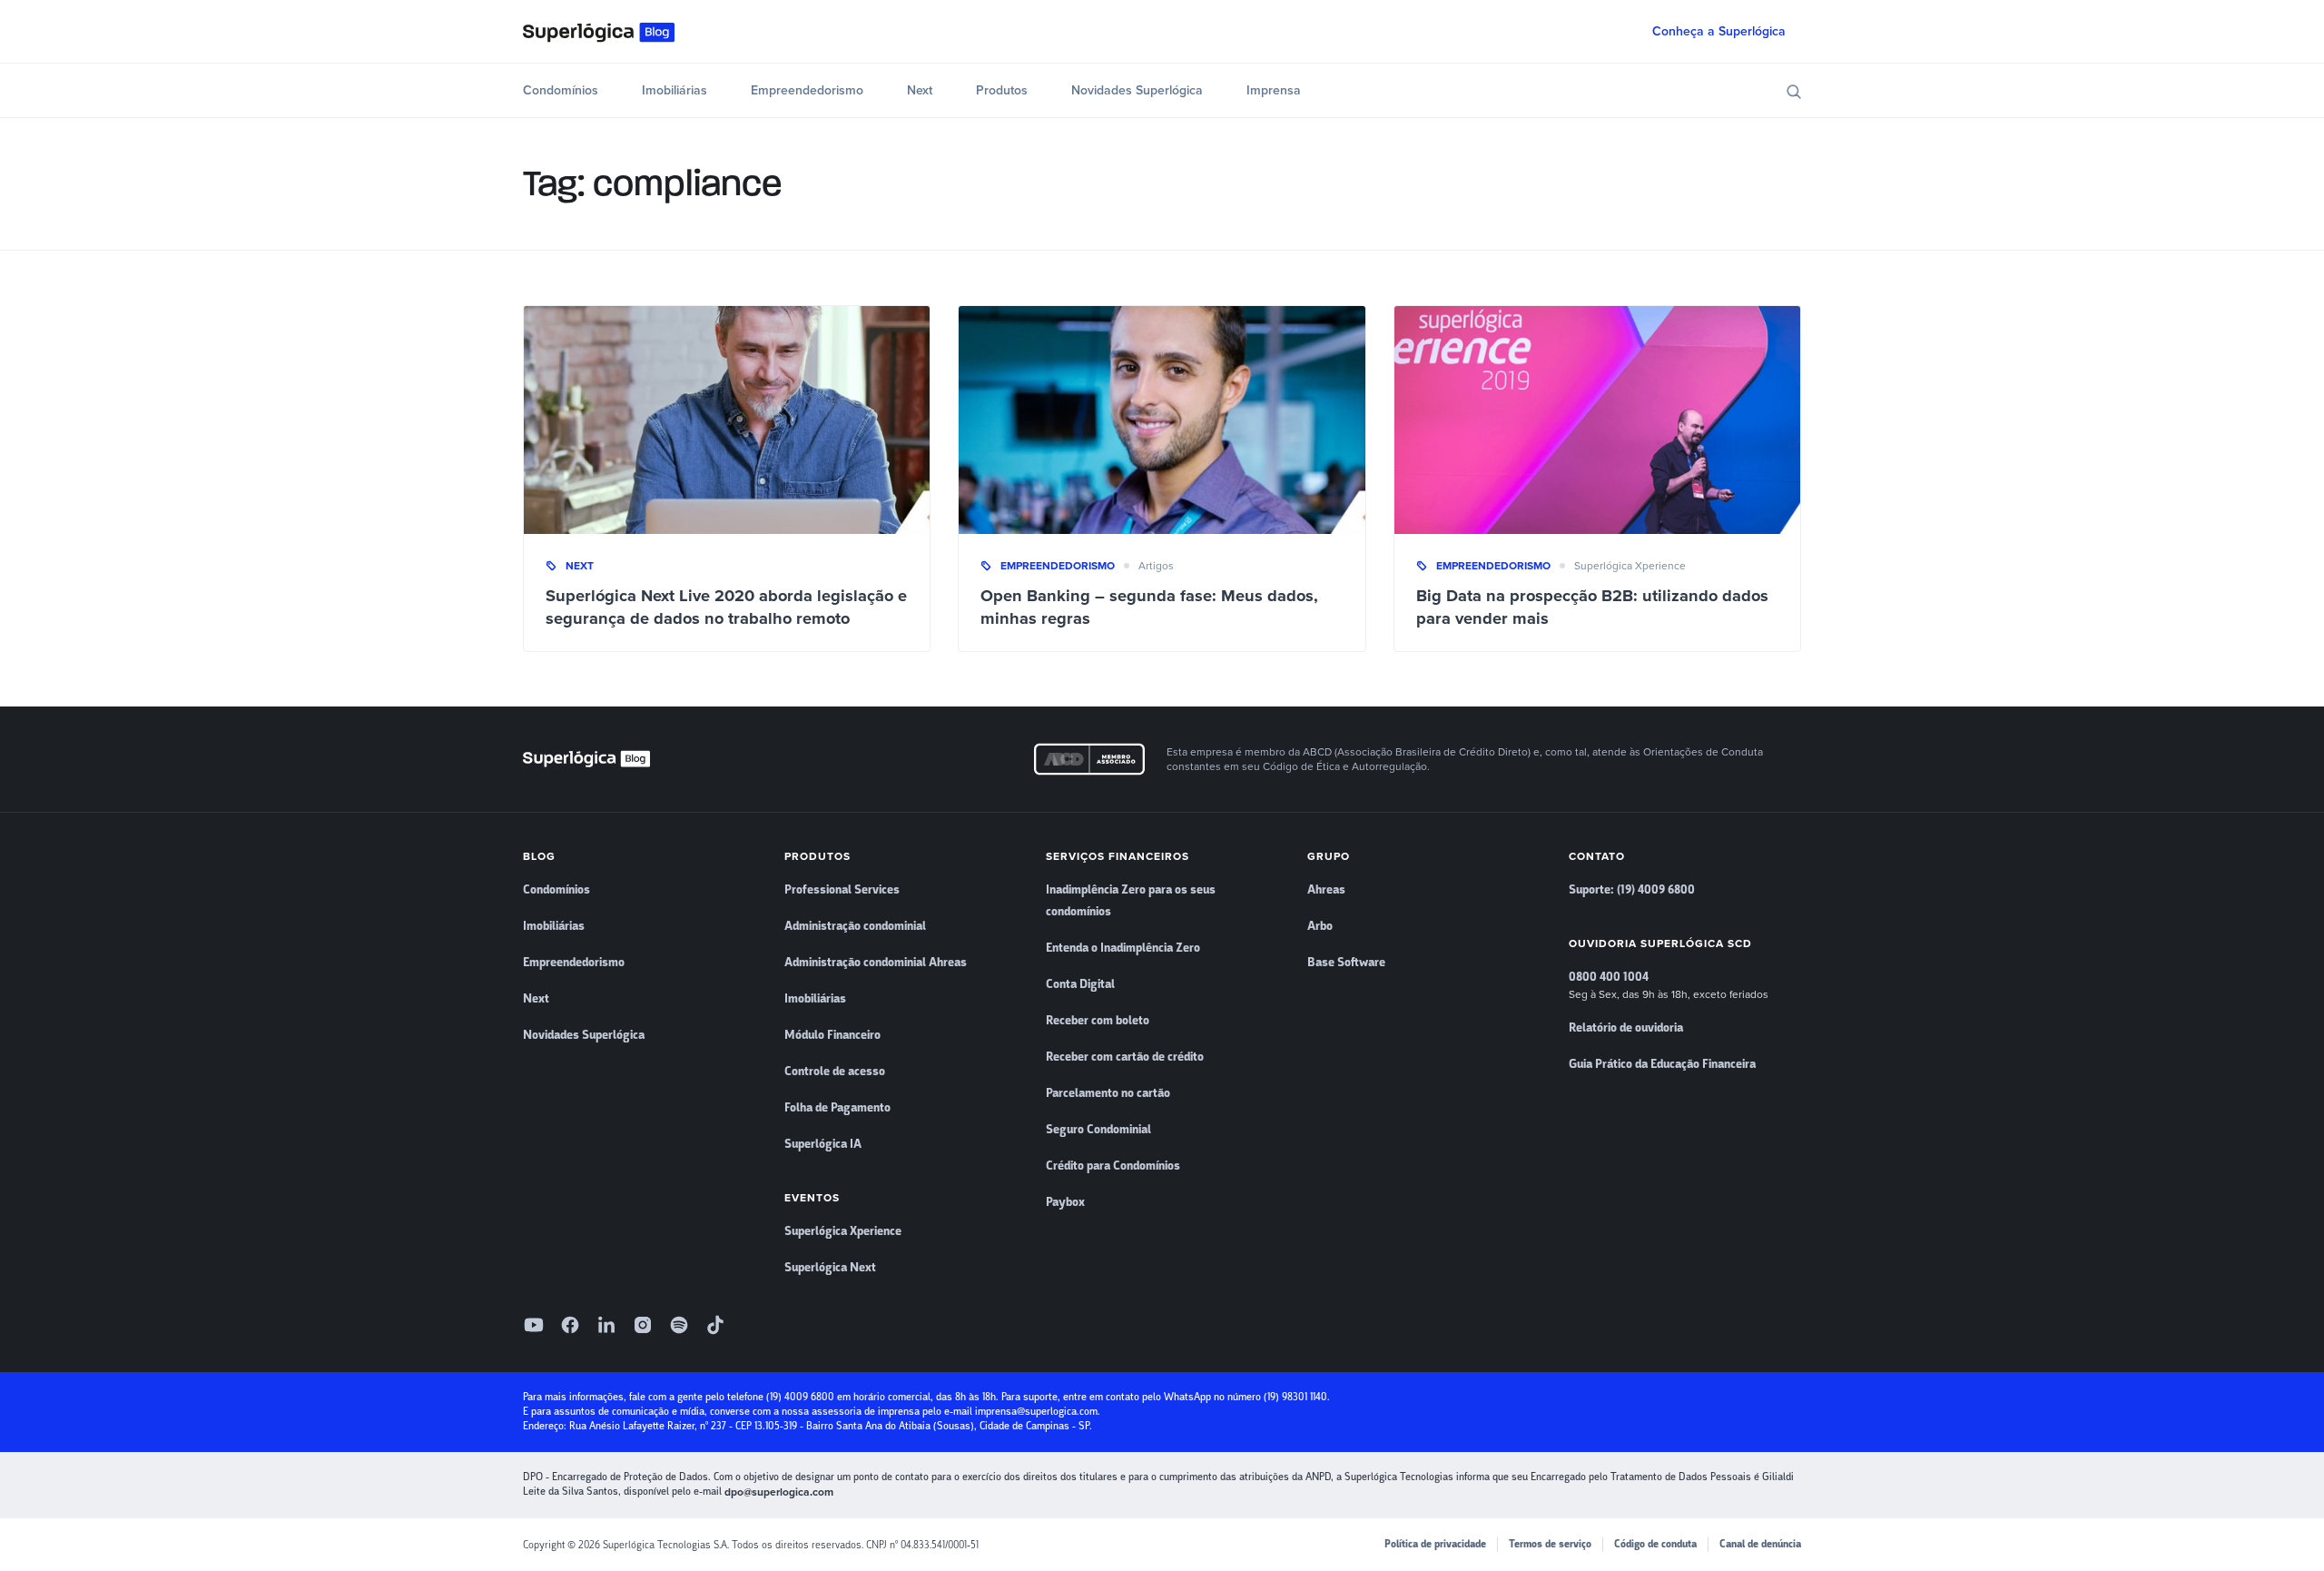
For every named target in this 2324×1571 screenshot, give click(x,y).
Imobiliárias (675, 90)
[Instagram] (643, 1325)
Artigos (1156, 566)
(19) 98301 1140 (1295, 1397)
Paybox (1065, 1202)
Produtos (1002, 90)
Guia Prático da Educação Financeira (1662, 1064)
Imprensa (1274, 90)
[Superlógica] (599, 32)
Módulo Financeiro (832, 1035)
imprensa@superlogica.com (1036, 1412)
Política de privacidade (1435, 1544)
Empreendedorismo (807, 90)
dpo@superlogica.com (779, 1492)
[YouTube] (534, 1325)
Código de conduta (1655, 1544)
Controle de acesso (835, 1072)
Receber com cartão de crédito (1125, 1057)
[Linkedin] (606, 1325)
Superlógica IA (823, 1144)
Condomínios (561, 90)
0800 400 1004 (1609, 977)
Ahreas (1326, 890)
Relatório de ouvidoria (1626, 1028)
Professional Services (842, 890)
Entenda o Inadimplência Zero (1123, 948)
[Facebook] (570, 1325)
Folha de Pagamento (837, 1108)
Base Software (1346, 963)
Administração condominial (855, 926)
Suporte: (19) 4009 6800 (1632, 890)
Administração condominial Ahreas (876, 963)
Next (920, 90)
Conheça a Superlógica (1719, 31)
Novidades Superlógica (1137, 90)
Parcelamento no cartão (1108, 1093)
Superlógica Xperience (1630, 566)
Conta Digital (1080, 984)
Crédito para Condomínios (1113, 1166)
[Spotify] (679, 1325)
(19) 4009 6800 (800, 1397)
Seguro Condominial (1098, 1130)
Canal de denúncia (1760, 1544)
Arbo (1320, 926)
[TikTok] (715, 1325)
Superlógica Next (830, 1268)
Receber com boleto (1098, 1021)
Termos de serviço (1550, 1544)
